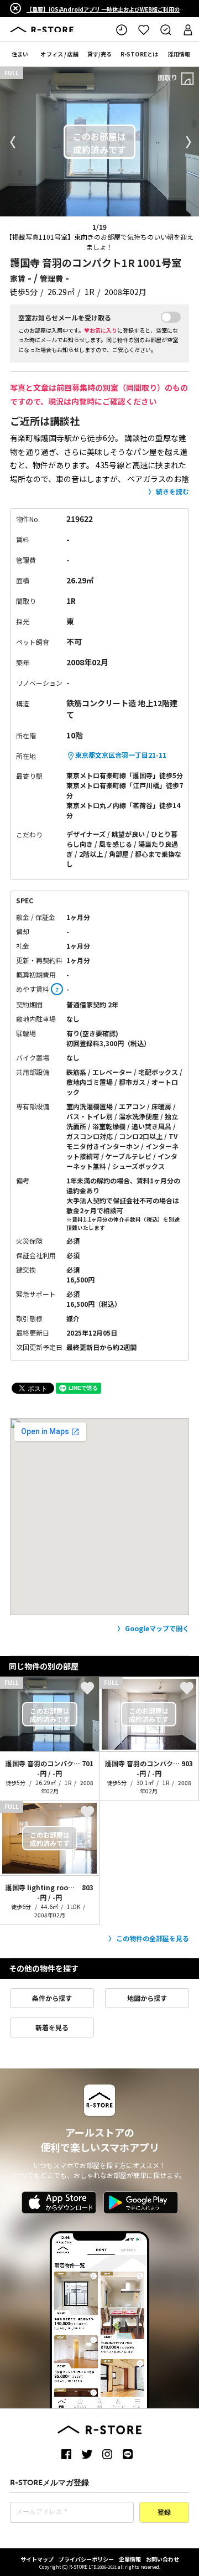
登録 (164, 2513)
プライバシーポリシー (86, 2559)
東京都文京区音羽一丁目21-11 (121, 755)
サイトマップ (37, 2559)
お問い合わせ (163, 2559)
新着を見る (52, 2027)
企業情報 (130, 2559)
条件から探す (52, 1998)
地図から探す (147, 1998)
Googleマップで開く (157, 1628)
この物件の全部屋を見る (153, 1938)
